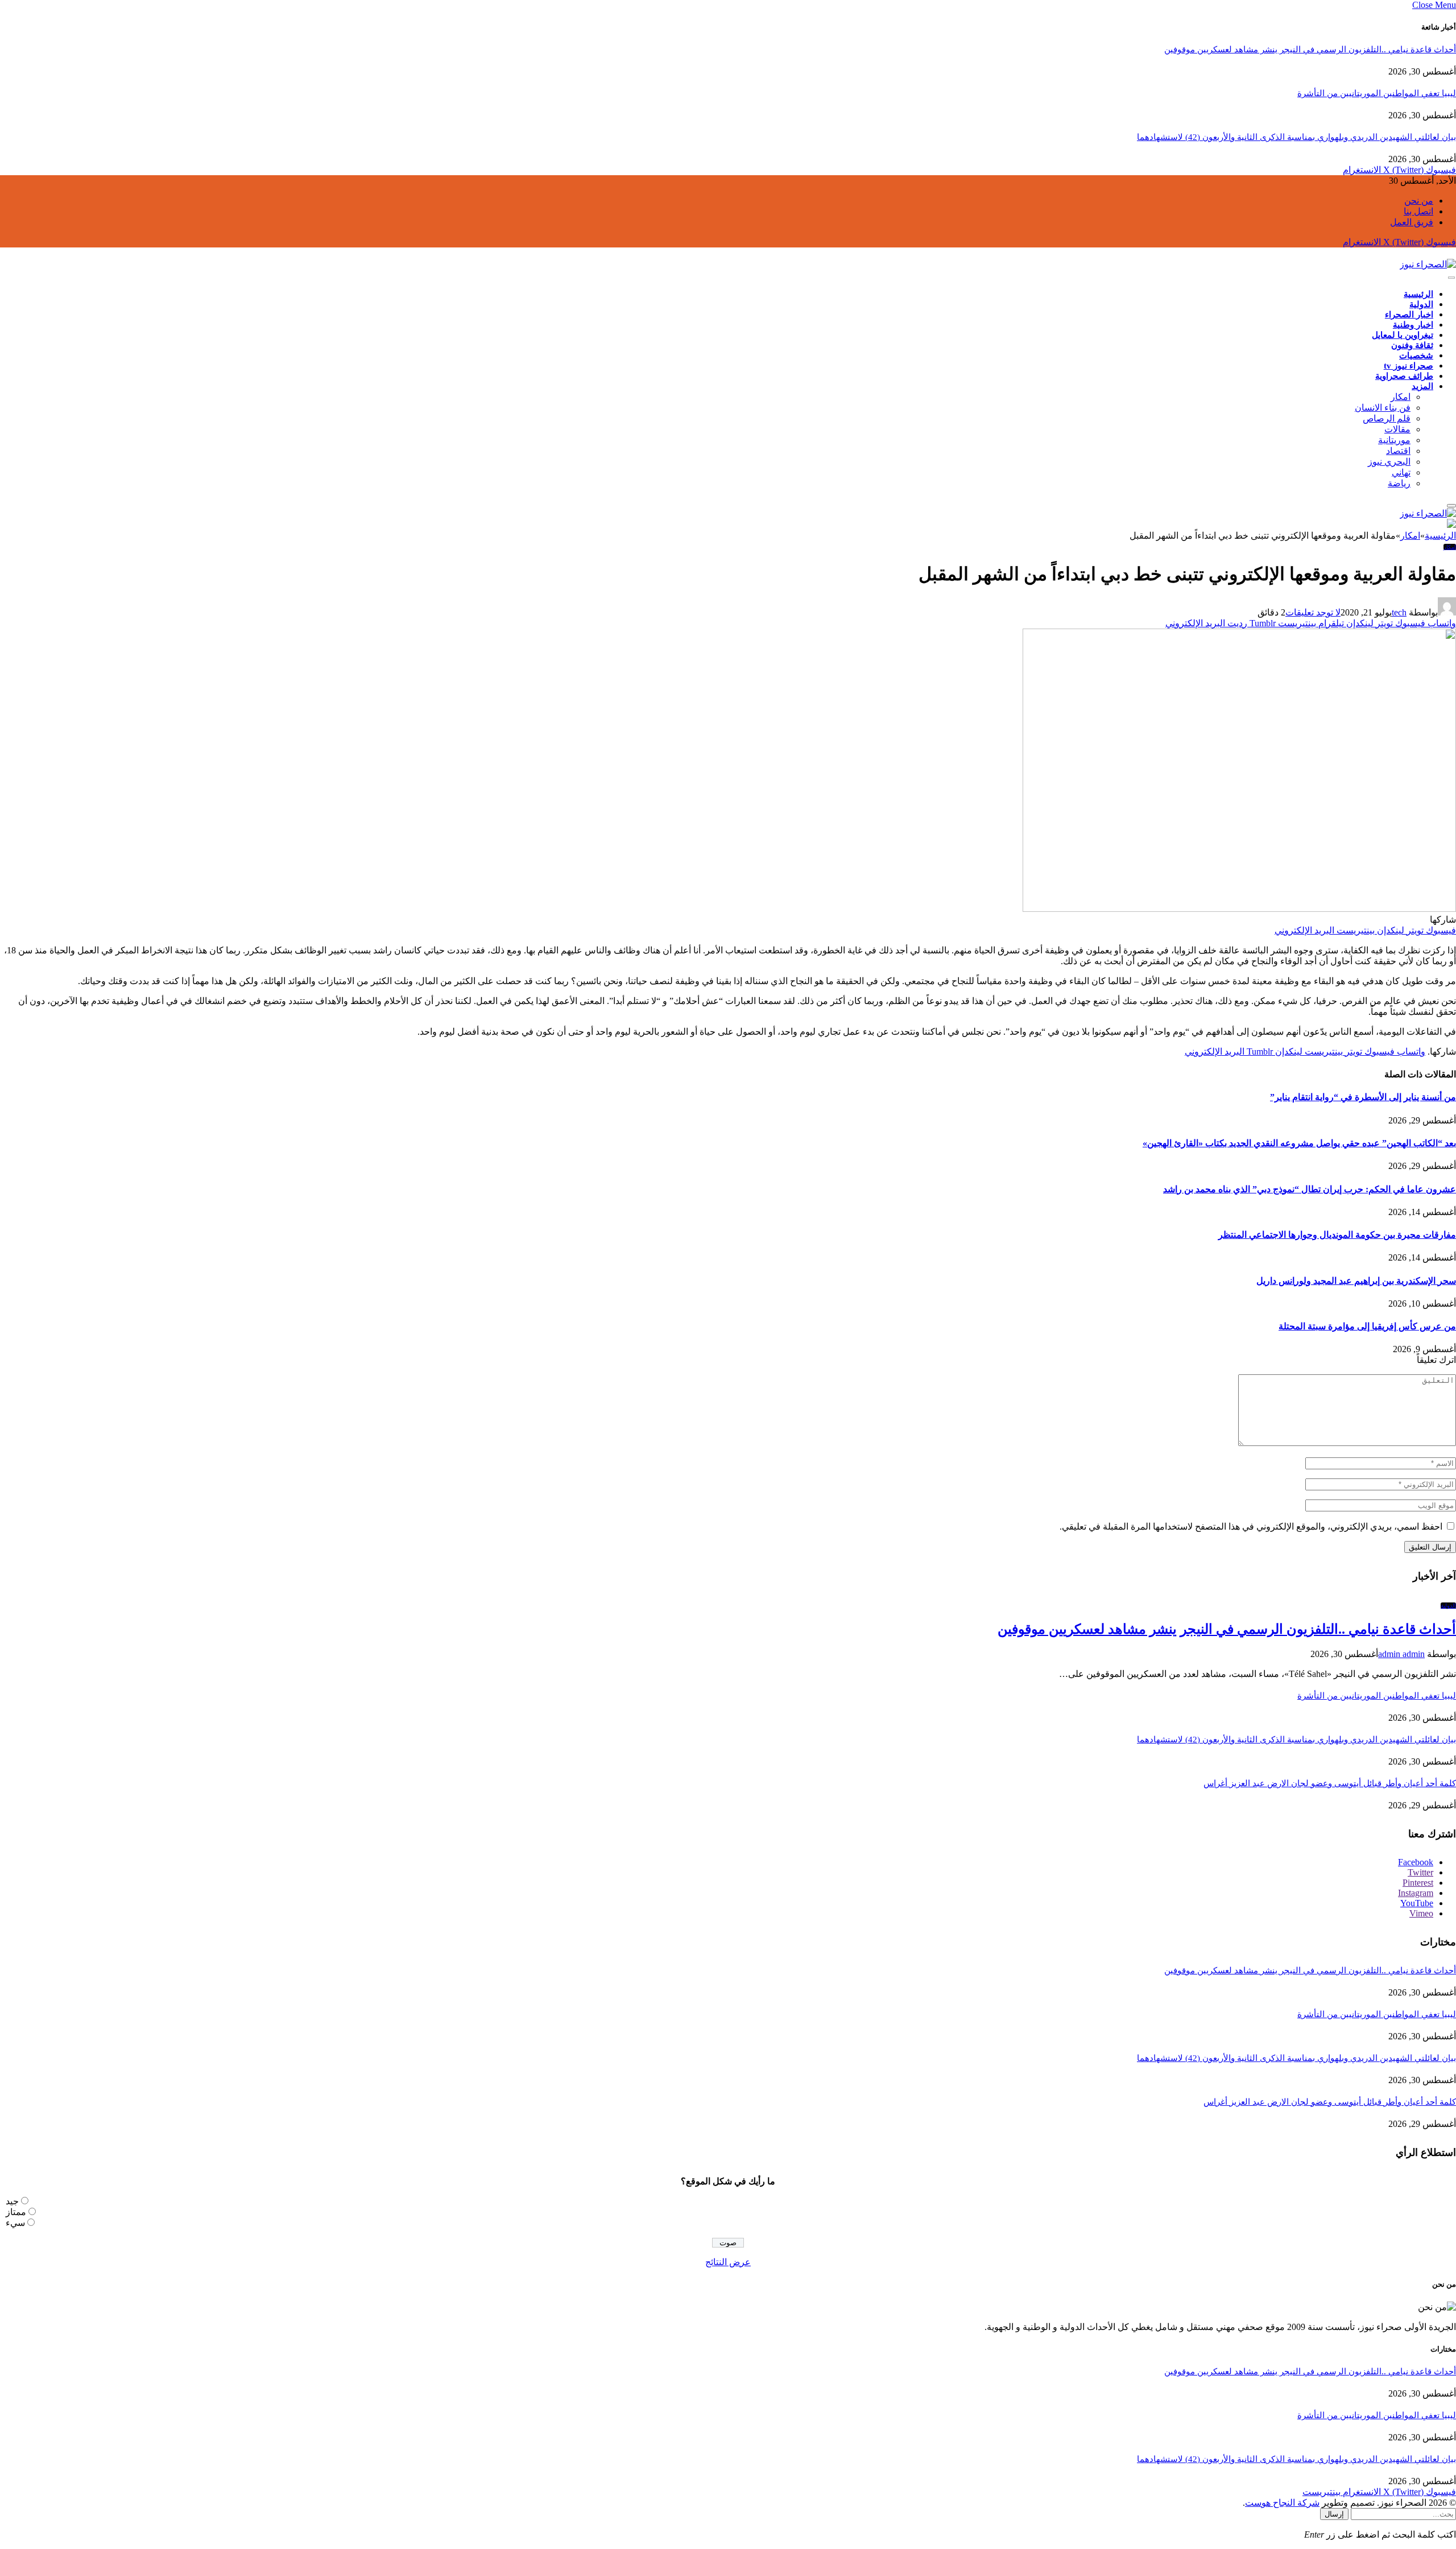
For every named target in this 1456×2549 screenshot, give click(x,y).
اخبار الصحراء (1409, 315)
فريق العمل (1412, 222)
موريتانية (1394, 440)
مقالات (1397, 429)
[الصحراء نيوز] (1428, 264)
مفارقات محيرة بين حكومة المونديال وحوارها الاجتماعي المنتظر (1337, 1235)
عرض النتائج (728, 2262)
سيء (15, 2223)
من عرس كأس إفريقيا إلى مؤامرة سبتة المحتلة (1367, 1326)
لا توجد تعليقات (1313, 612)
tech (1399, 612)
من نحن (1419, 201)
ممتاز (16, 2212)
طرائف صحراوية (1404, 376)
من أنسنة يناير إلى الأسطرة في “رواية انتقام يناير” (1363, 1097)
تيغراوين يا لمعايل (1403, 335)
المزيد (1422, 386)
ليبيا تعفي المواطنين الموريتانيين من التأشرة (1377, 93)
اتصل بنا (1418, 211)
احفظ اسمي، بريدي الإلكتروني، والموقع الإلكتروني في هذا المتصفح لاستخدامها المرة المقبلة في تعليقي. (1251, 1526)
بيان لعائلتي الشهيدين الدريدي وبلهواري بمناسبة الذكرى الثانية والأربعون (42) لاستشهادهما (1296, 137)
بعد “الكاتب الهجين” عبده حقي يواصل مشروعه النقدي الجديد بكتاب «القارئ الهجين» (1299, 1143)
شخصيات (1416, 356)
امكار (1401, 397)
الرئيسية (1418, 294)
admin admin (1401, 1654)
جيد (12, 2201)
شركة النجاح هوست (1282, 2503)
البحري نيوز (1389, 462)
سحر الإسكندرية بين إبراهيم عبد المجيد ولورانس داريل (1356, 1281)
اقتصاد (1398, 451)
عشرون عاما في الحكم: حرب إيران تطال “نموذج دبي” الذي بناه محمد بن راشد (1310, 1189)
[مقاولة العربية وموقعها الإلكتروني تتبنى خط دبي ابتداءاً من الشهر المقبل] (1239, 909)
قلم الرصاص (1387, 418)
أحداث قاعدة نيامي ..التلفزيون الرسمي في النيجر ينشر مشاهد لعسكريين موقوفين (1310, 49)
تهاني (1401, 472)
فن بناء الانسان (1383, 408)
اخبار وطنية (1413, 325)
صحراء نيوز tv (1409, 366)
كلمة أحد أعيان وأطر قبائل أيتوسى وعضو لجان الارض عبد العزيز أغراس (1330, 1783)
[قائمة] (1451, 278)
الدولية (1421, 304)
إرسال (1334, 2514)
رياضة (1399, 483)
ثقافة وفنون (1412, 345)
